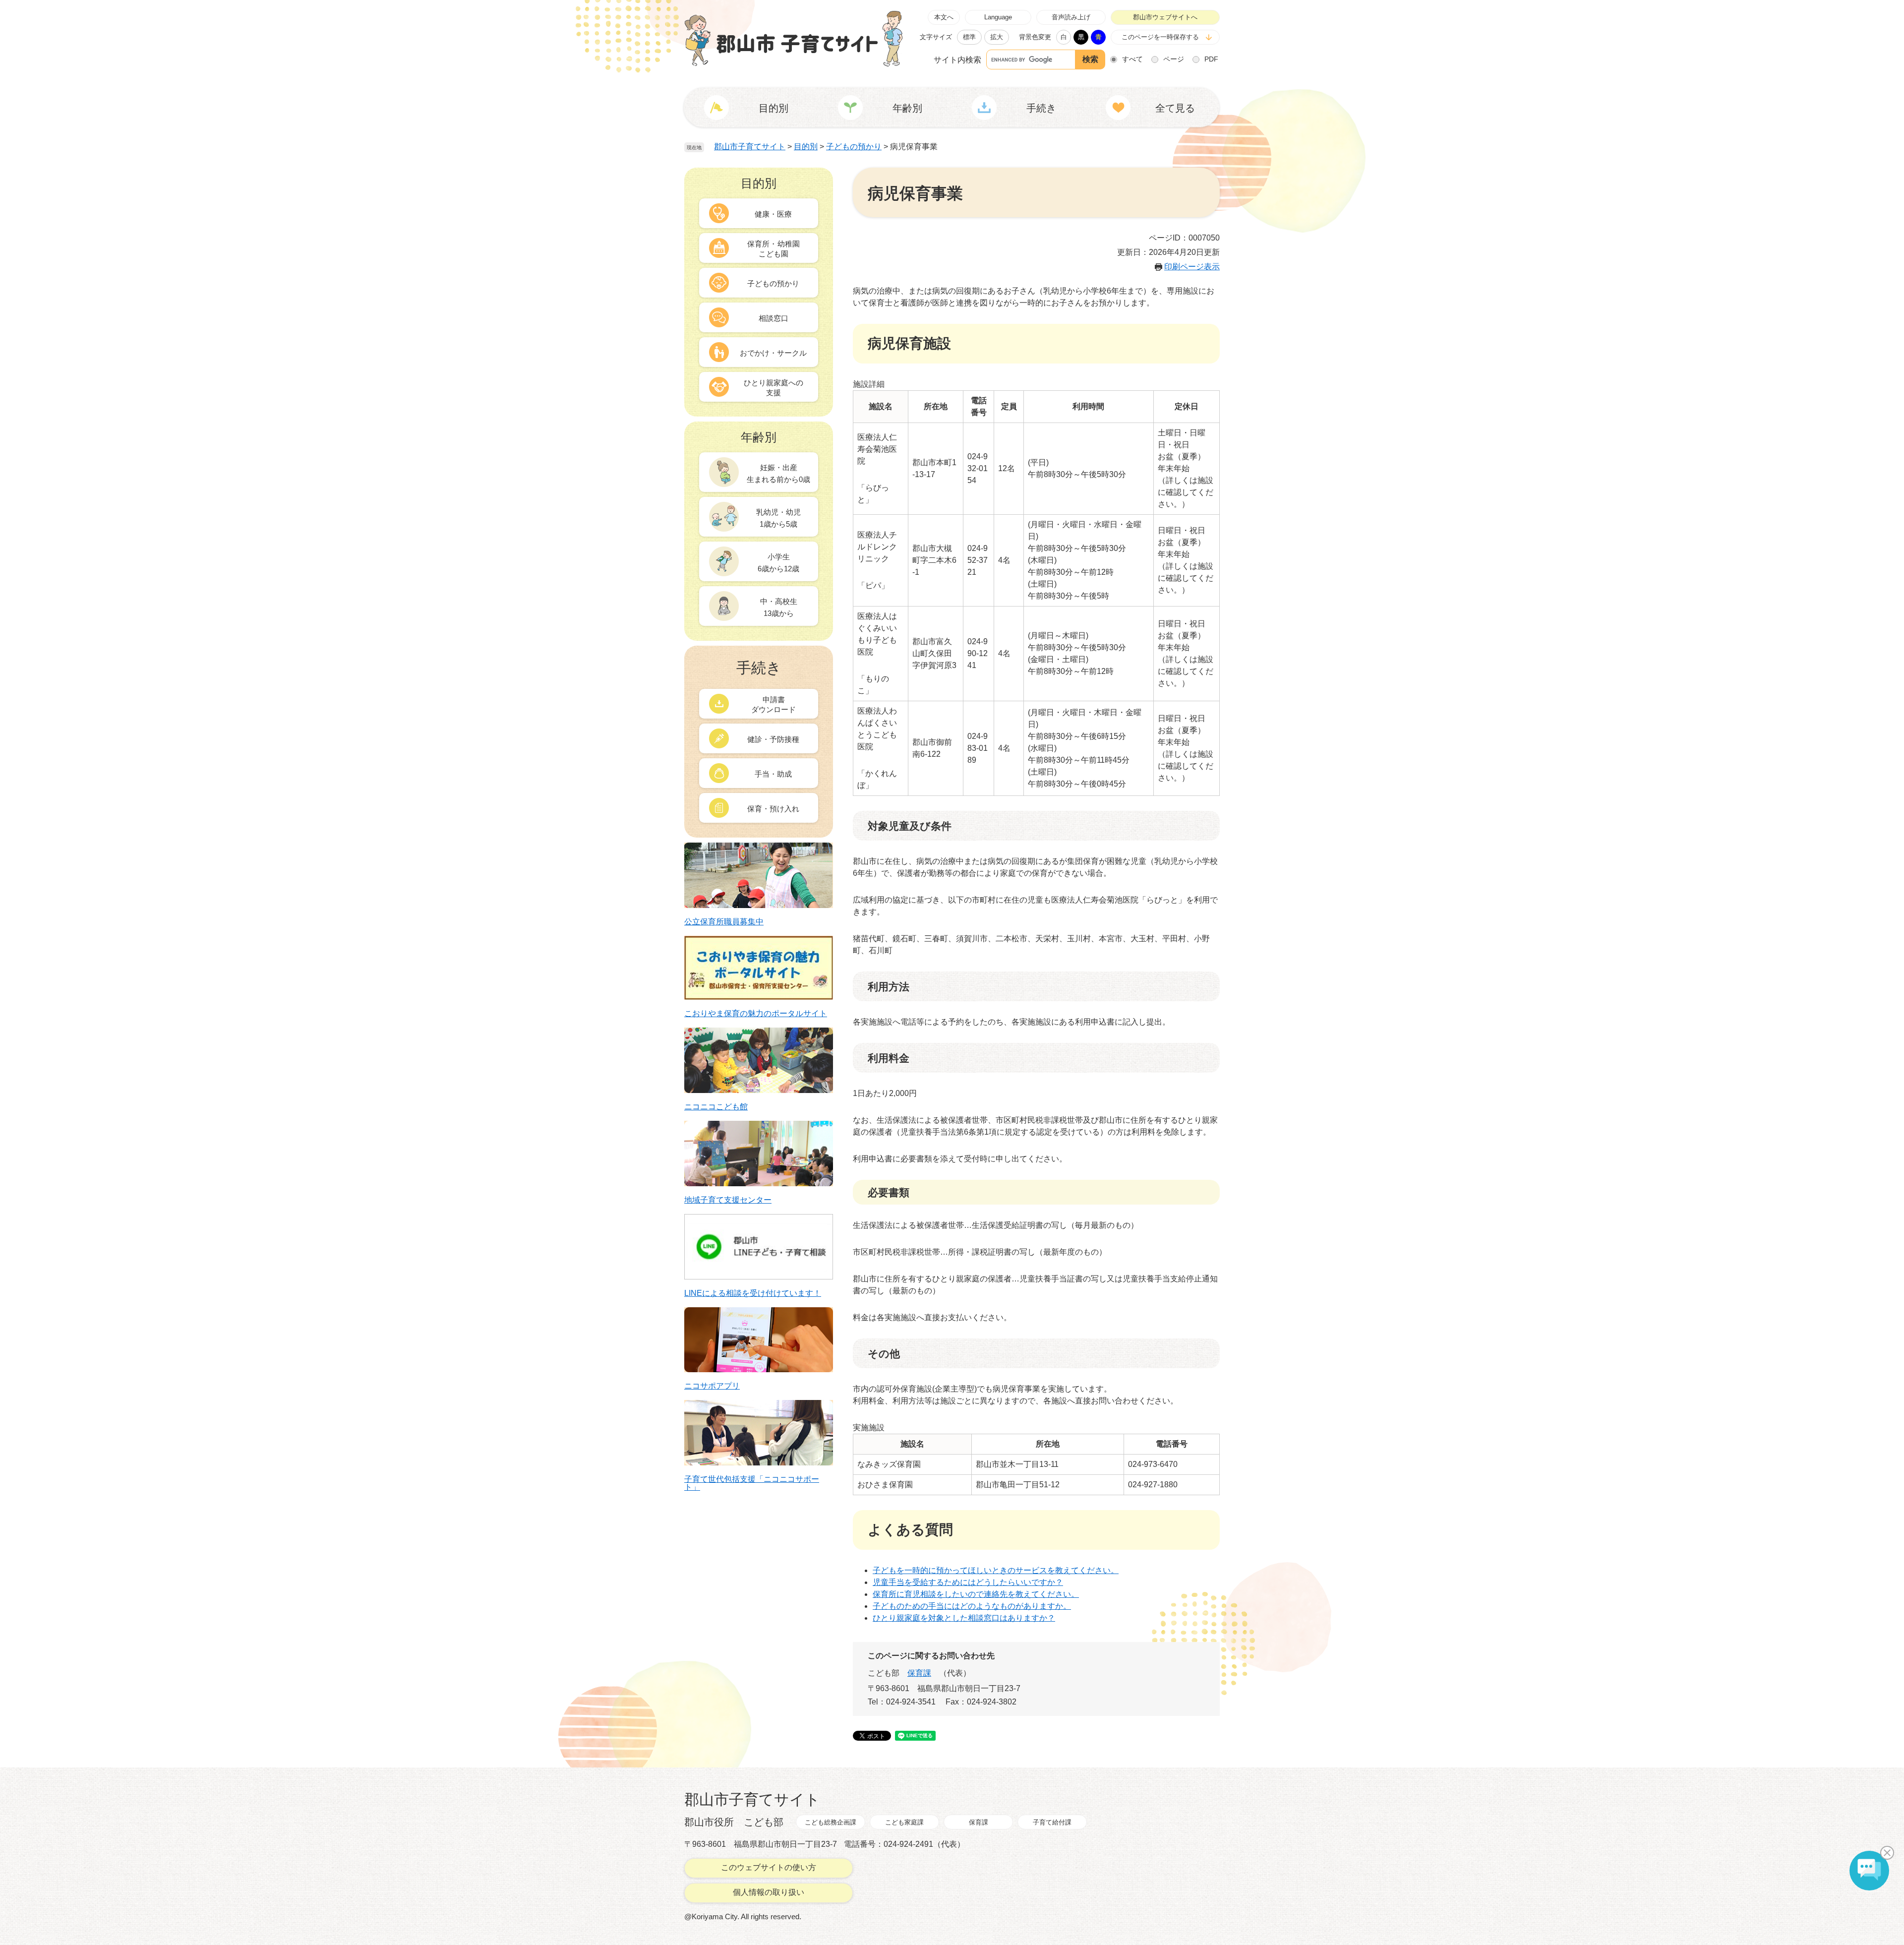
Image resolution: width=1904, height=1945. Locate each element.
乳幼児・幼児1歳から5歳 (778, 518)
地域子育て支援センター (728, 1200)
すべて (1132, 59)
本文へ (944, 17)
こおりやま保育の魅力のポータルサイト (756, 1014)
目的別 (806, 147)
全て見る (1175, 108)
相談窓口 (773, 318)
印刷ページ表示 (1192, 267)
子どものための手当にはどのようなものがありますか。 (972, 1606)
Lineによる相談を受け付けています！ (753, 1293)
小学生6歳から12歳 (778, 563)
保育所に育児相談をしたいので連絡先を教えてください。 (976, 1594)
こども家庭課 (904, 1822)
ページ (1174, 59)
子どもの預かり (854, 147)
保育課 (919, 1673)
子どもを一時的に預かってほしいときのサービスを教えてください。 (996, 1570)
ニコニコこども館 (716, 1107)
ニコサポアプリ (712, 1386)
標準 (969, 37)
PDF (1211, 59)
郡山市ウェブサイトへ (1165, 17)
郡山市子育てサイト (750, 147)
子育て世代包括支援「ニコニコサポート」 (752, 1483)
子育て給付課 (1052, 1822)
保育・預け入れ (773, 809)
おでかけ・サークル (773, 353)
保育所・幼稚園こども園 (773, 249)
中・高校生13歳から (779, 607)
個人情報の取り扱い (769, 1892)
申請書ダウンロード (773, 704)
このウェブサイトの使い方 (769, 1867)
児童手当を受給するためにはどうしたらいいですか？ (968, 1582)
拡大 (997, 37)
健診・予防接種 (773, 739)
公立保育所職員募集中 (724, 922)
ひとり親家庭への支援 (773, 388)
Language (998, 17)
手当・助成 (773, 774)
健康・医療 (773, 214)
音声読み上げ (1071, 17)
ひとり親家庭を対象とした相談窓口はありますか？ (964, 1618)
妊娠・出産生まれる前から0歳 (778, 473)
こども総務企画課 (831, 1822)
